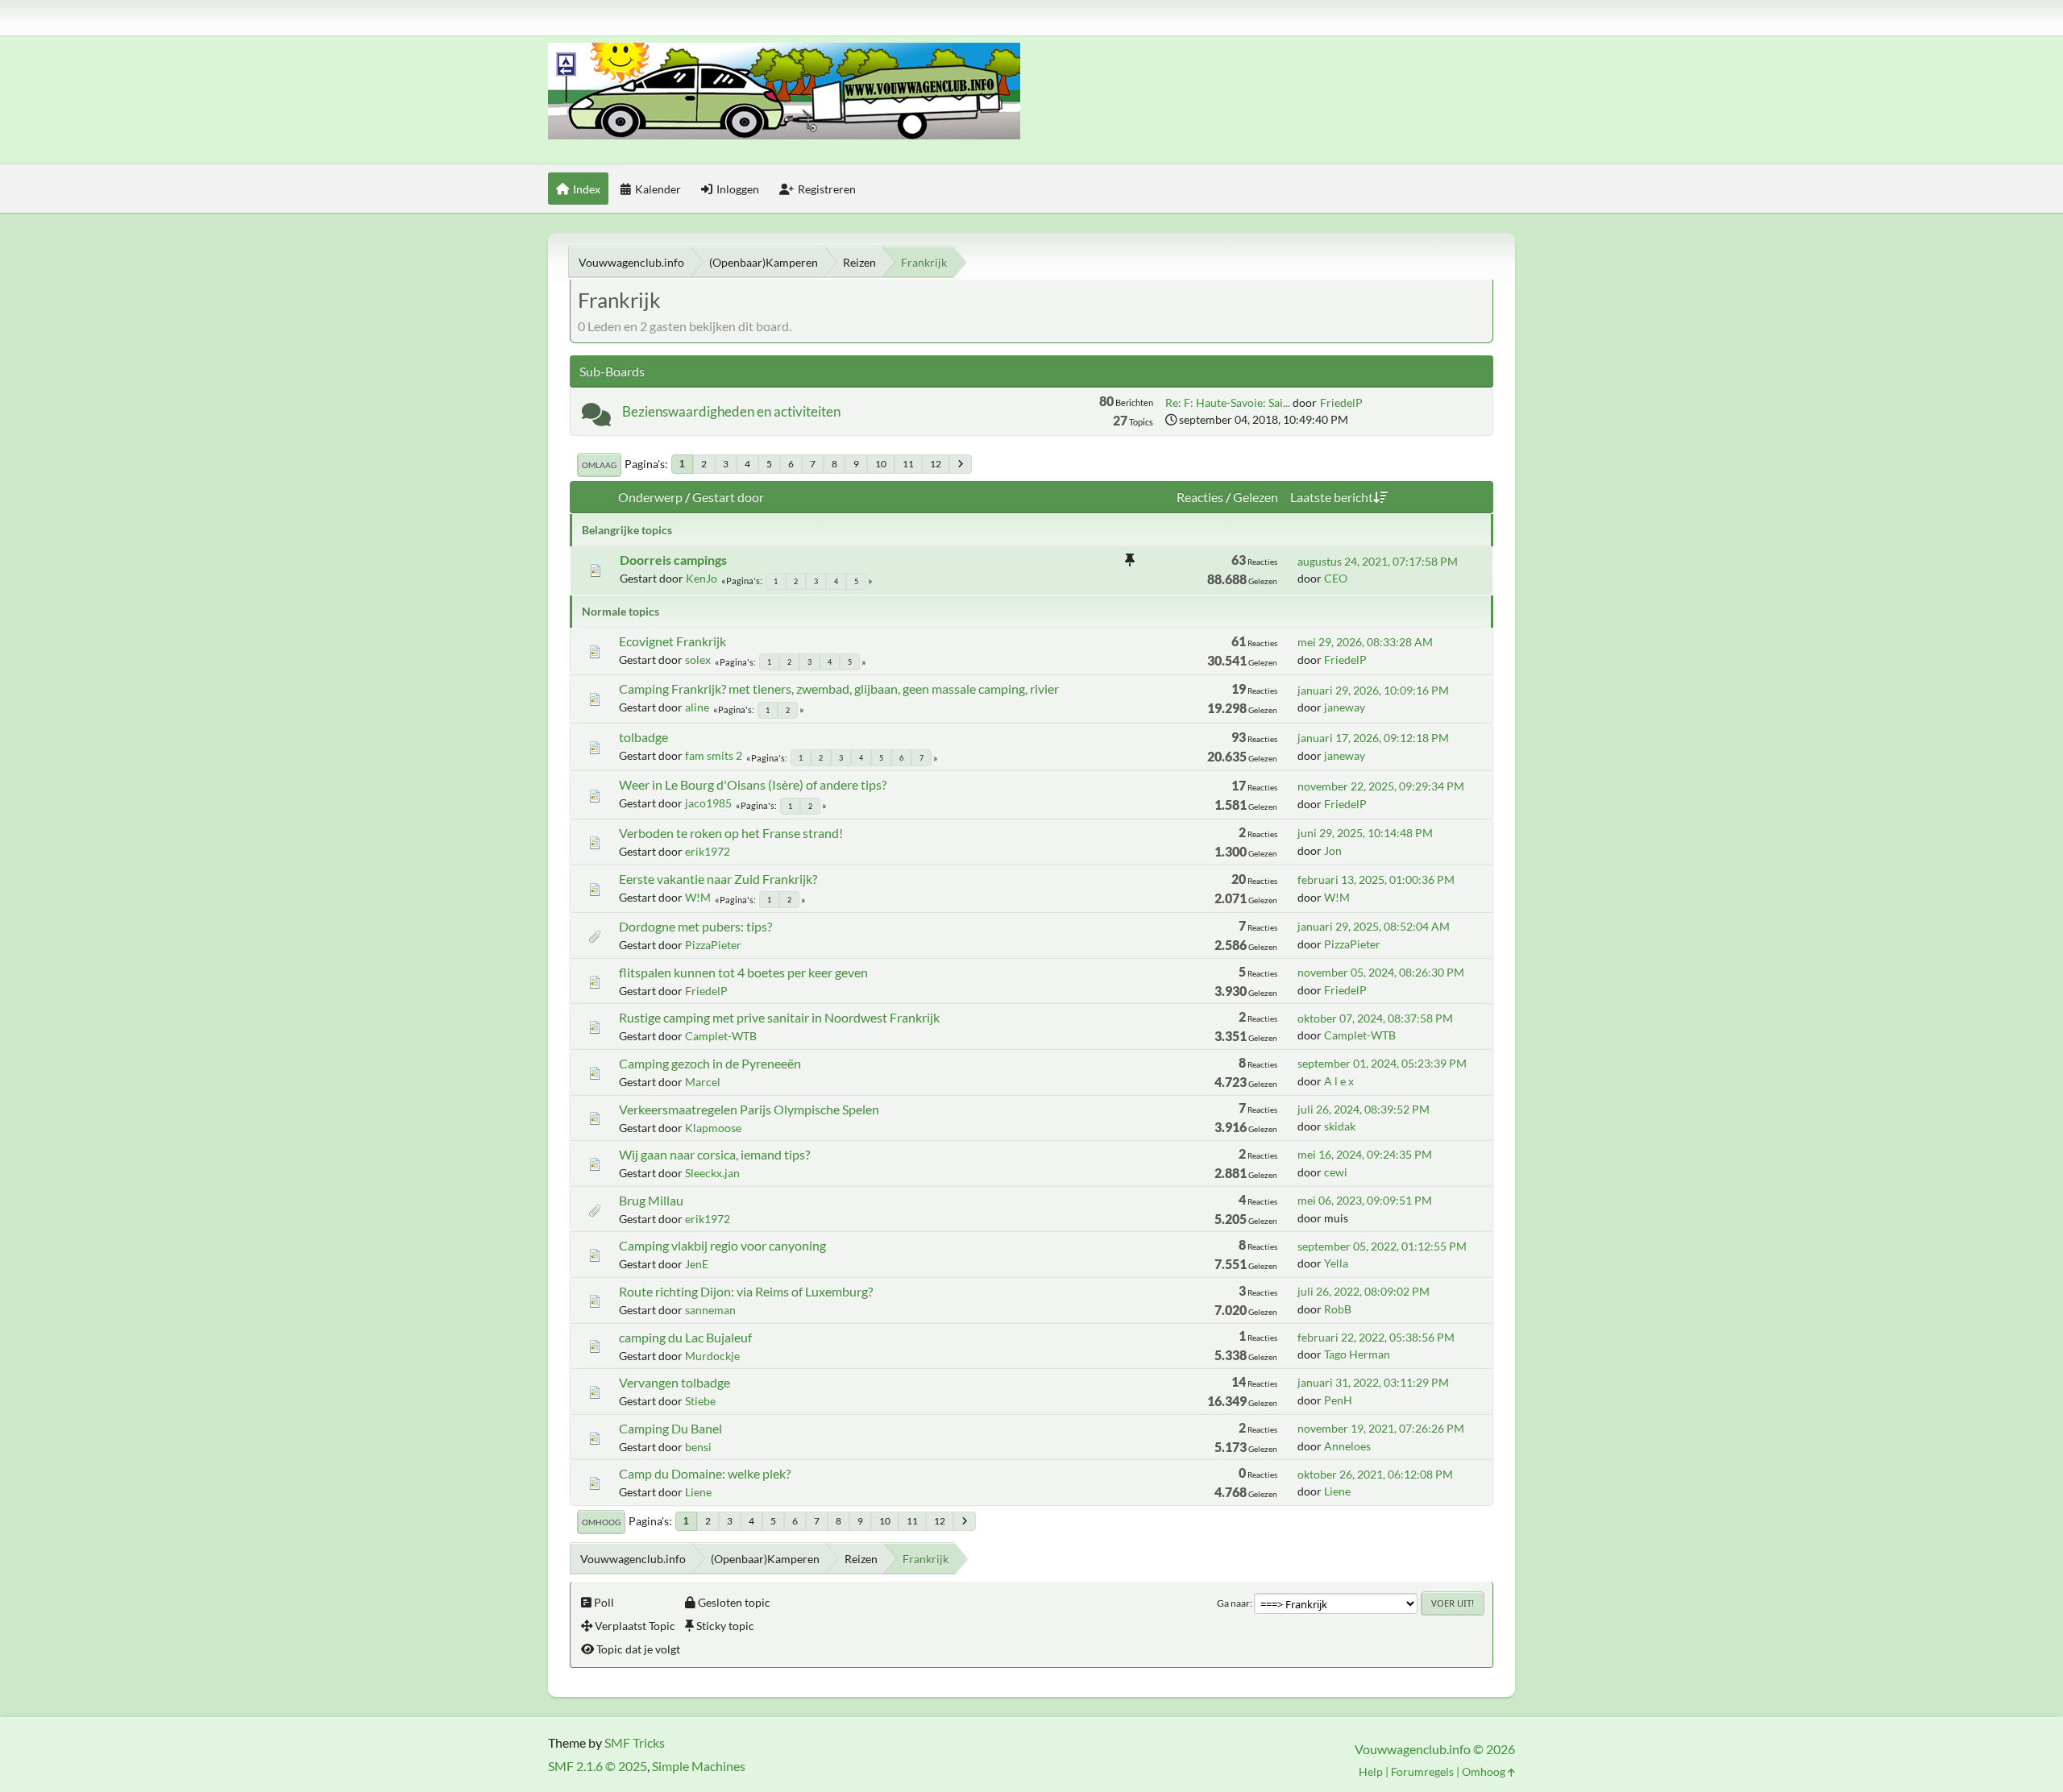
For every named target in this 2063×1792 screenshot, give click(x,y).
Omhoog (601, 1522)
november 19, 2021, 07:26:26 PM (1381, 1428)
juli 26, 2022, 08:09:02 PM (1364, 1291)
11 (908, 464)
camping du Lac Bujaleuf (685, 1337)
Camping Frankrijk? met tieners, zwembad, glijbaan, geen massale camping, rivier (839, 689)
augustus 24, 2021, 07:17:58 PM (1378, 561)
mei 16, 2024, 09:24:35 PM (1365, 1154)
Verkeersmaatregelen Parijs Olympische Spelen (749, 1109)
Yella (1336, 1263)
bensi (698, 1447)
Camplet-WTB (721, 1036)
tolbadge (643, 737)
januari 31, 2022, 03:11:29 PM (1373, 1382)
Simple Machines (699, 1766)
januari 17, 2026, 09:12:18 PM (1373, 738)
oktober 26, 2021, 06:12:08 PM (1375, 1474)
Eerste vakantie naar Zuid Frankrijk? (718, 879)
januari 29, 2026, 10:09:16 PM (1373, 690)
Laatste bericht (1332, 497)
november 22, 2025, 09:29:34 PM (1381, 786)
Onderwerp (650, 497)
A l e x (1339, 1081)
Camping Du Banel (670, 1428)
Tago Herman (1357, 1354)
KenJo (702, 578)
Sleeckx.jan (712, 1173)
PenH (1338, 1400)
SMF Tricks (635, 1742)
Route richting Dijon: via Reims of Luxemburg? (746, 1291)
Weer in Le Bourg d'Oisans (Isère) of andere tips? (753, 784)
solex (698, 660)
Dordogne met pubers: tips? (695, 926)
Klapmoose (713, 1128)
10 (881, 464)
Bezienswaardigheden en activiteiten (731, 411)
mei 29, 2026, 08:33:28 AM (1365, 642)
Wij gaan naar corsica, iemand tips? (714, 1154)
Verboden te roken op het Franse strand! (731, 833)
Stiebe (700, 1401)
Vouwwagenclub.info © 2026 (1435, 1749)
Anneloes (1347, 1446)
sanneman (710, 1310)
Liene (698, 1492)
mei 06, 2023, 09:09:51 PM (1365, 1200)
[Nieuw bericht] (596, 418)
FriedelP (1341, 402)
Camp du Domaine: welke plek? (705, 1473)
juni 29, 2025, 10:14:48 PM (1365, 833)
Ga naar (1233, 1603)
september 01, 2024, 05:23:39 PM (1382, 1063)
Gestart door (728, 497)
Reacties (1200, 497)
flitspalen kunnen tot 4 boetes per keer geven (743, 972)
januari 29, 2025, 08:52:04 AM (1374, 926)
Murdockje (712, 1356)
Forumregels (1422, 1771)
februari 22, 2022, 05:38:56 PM (1376, 1337)
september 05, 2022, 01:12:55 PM (1382, 1246)
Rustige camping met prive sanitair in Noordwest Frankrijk (779, 1017)
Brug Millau (651, 1200)
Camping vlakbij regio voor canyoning (722, 1245)
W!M (698, 897)
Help (1371, 1771)
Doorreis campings (673, 560)
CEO (1336, 578)
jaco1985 (708, 803)
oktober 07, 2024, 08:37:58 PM (1375, 1018)
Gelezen (1256, 497)
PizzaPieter (713, 945)
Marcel (703, 1082)
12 (936, 464)
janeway (1345, 707)
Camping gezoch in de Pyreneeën (710, 1063)
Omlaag (599, 465)
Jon (1333, 850)
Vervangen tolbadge (675, 1382)
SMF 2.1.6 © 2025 (598, 1766)
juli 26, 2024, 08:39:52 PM (1364, 1109)
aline (697, 707)
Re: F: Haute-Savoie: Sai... (1228, 402)
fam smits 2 (714, 755)
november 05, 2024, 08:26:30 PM (1381, 972)
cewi (1336, 1172)
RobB (1338, 1309)
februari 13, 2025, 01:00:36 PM (1376, 879)
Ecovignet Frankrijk (672, 641)
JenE (697, 1264)
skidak (1340, 1126)
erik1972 (708, 851)
